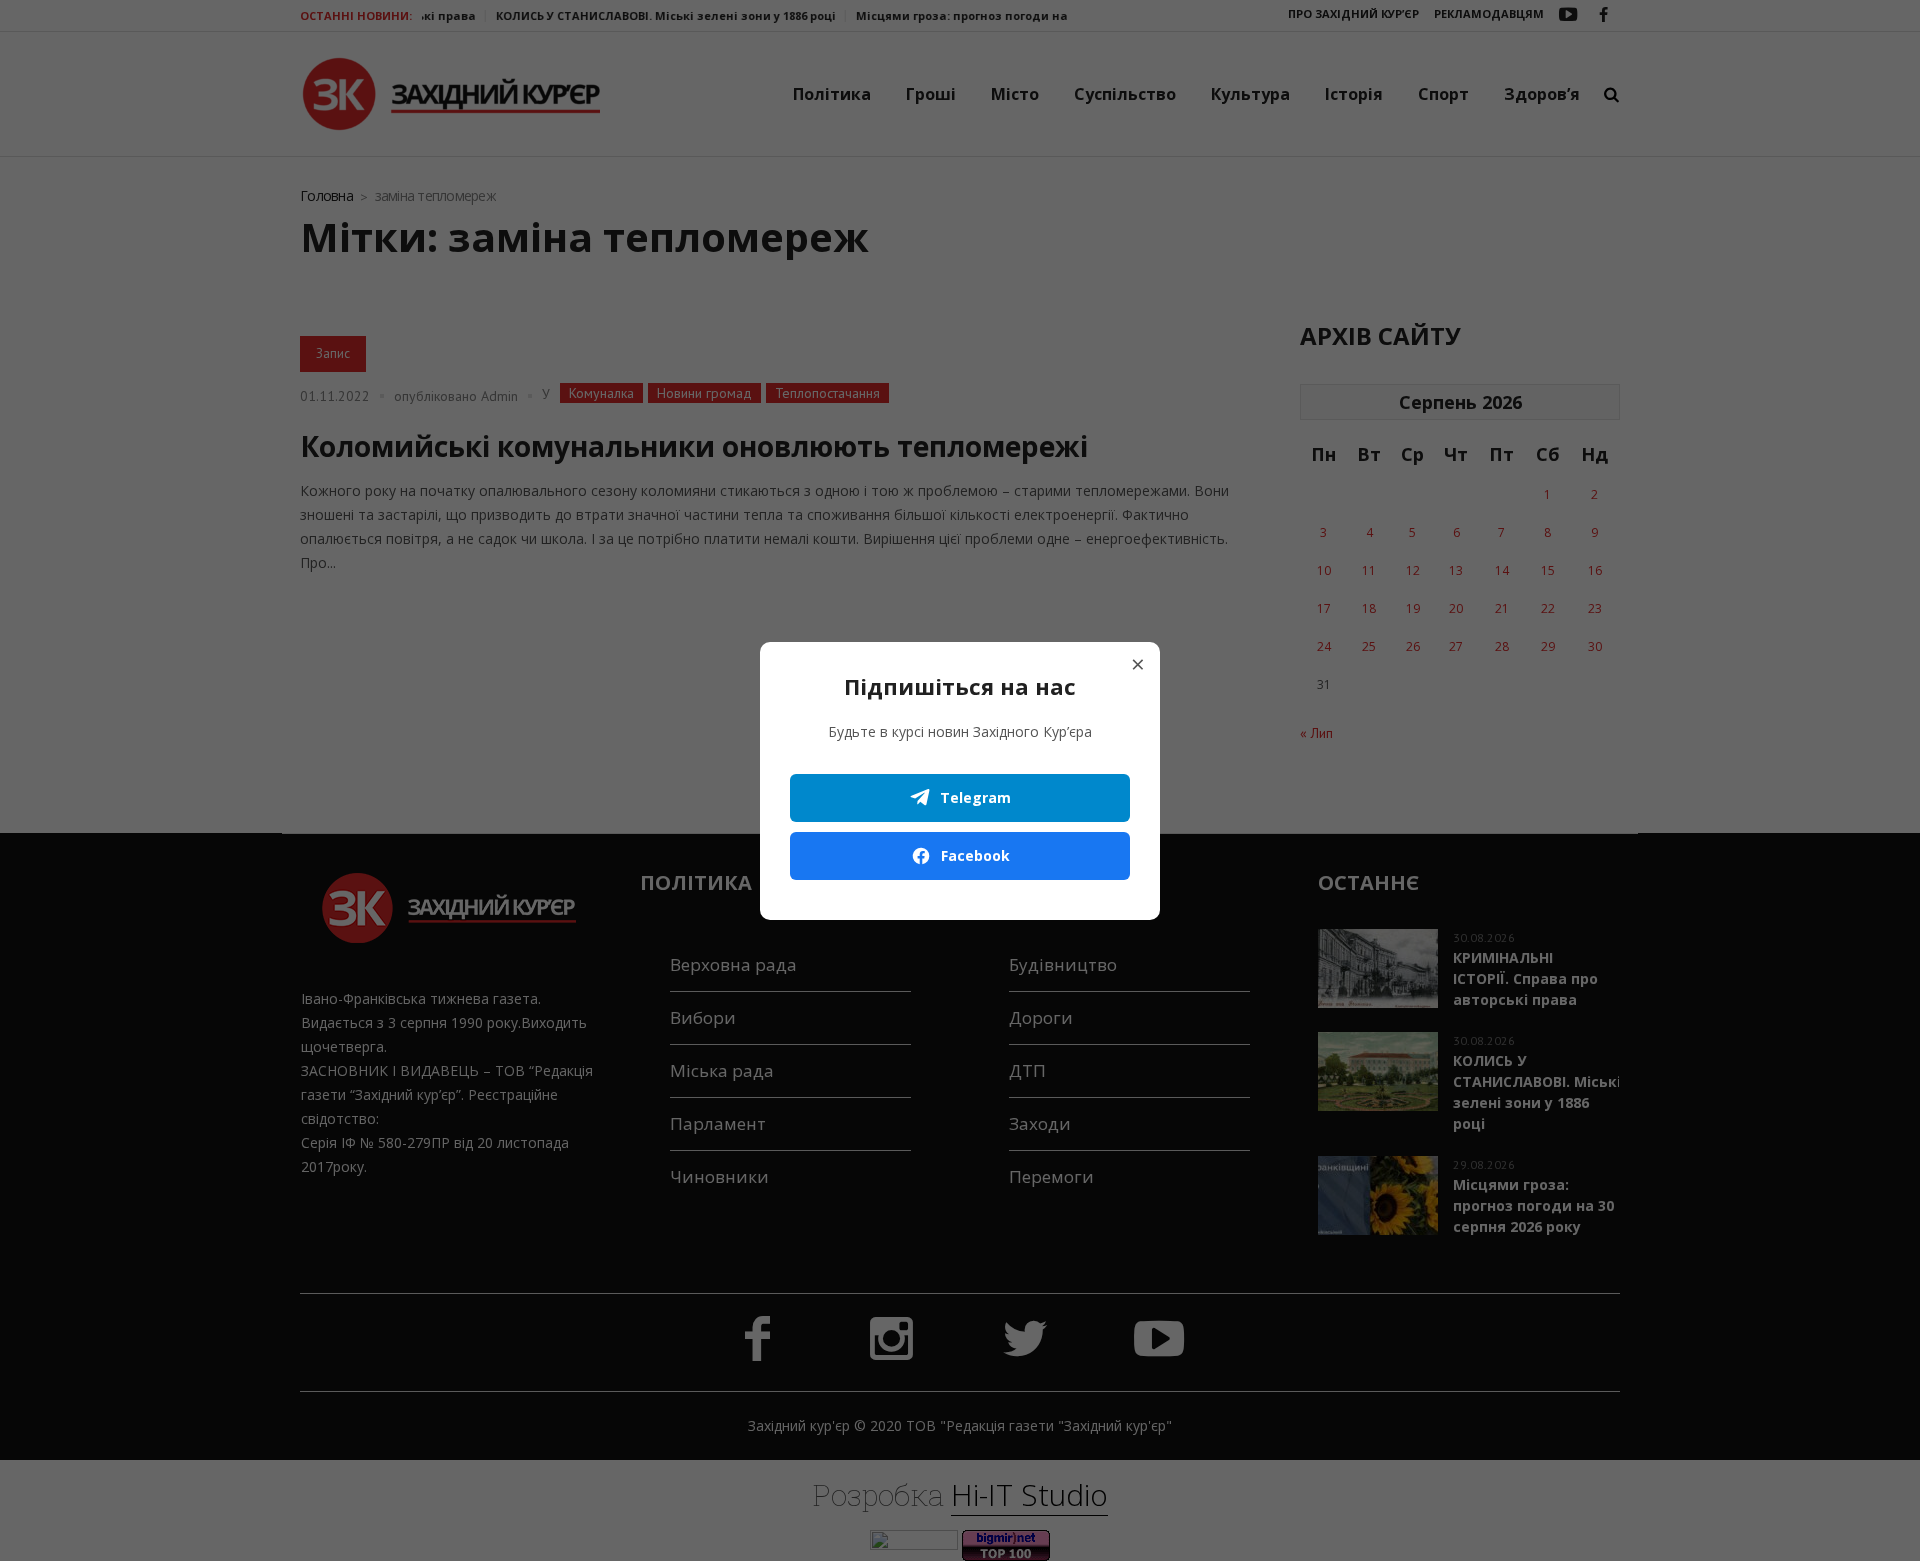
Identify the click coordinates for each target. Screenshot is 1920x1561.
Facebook (975, 855)
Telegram (975, 797)
